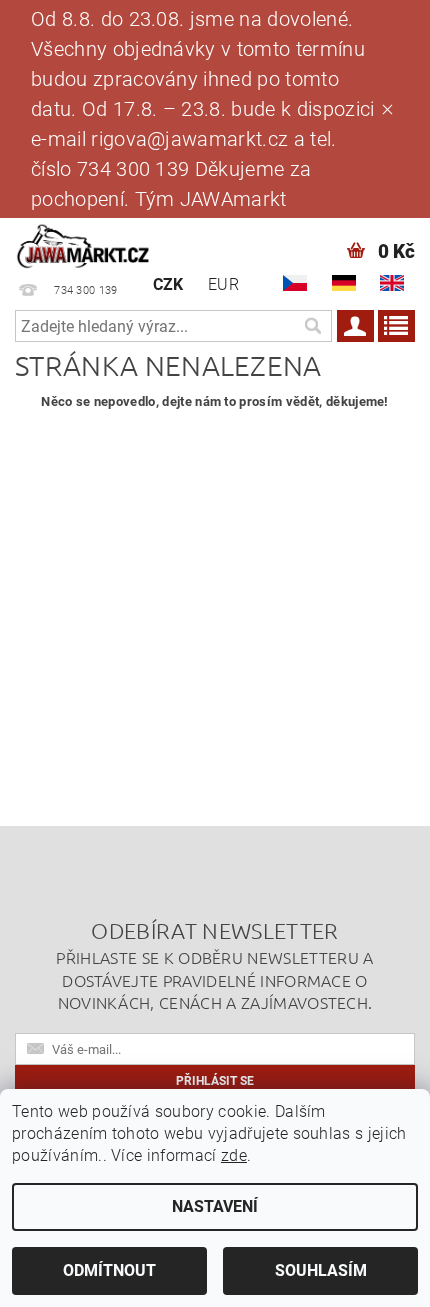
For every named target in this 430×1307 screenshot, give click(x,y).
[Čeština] (295, 283)
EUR (223, 284)
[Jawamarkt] (84, 244)
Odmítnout (109, 1270)
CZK (168, 284)
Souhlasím (321, 1270)
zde (234, 1155)
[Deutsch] (344, 283)
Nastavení (215, 1206)
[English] (392, 283)
